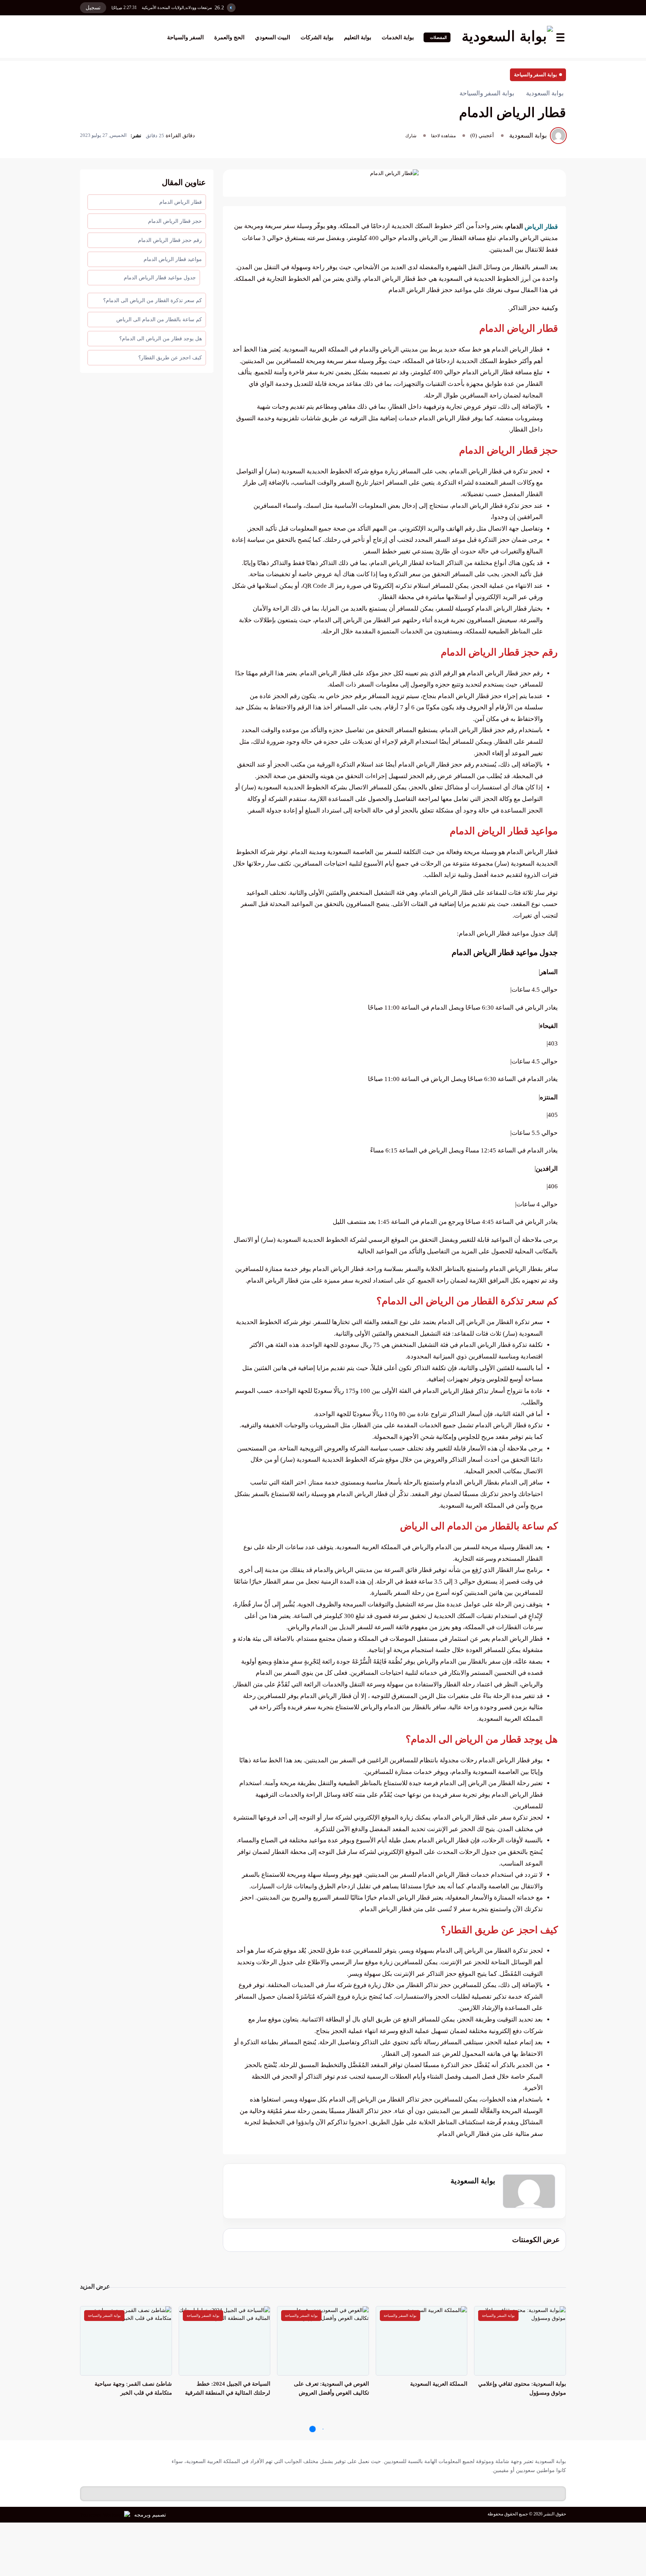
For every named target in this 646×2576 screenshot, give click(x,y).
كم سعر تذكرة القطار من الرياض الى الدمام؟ (153, 300)
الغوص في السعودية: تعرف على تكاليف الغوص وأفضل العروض (331, 2388)
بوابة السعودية (473, 2181)
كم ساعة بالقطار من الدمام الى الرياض (159, 320)
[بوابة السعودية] (507, 37)
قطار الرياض (541, 226)
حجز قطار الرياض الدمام (175, 221)
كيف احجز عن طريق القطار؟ (170, 358)
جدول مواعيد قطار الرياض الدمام (160, 278)
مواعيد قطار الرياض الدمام (173, 259)
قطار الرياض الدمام (181, 202)
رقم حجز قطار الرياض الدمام (170, 240)
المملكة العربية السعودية (439, 2384)
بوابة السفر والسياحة (536, 75)
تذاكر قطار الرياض (464, 1391)
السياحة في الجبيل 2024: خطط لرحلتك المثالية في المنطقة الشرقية (228, 2388)
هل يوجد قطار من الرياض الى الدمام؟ (161, 339)
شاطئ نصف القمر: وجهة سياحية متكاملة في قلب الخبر (133, 2388)
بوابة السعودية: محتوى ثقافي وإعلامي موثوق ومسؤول (522, 2388)
